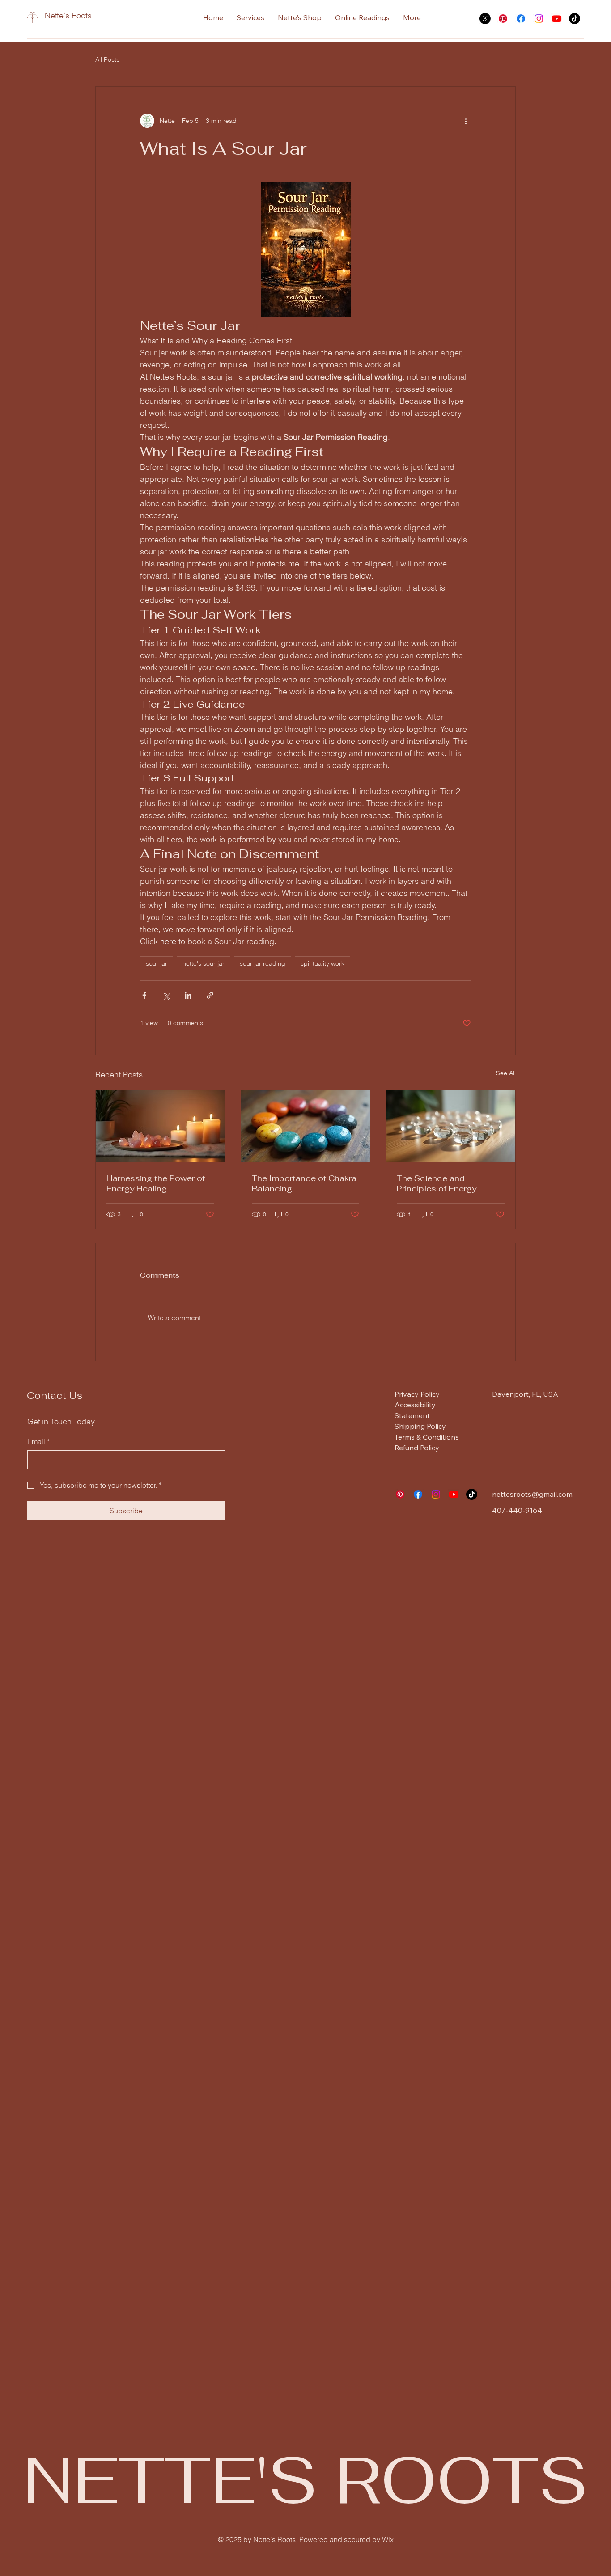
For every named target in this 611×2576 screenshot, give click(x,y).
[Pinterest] (503, 19)
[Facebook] (521, 19)
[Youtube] (557, 19)
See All (506, 1073)
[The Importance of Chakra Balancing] (306, 1126)
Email (38, 1441)
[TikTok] (575, 19)
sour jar (157, 963)
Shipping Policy (420, 1426)
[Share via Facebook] (144, 995)
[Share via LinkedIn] (188, 995)
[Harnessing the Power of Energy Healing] (160, 1126)
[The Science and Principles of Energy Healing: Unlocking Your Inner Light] (451, 1126)
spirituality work (322, 963)
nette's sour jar (204, 963)
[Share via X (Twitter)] (166, 995)
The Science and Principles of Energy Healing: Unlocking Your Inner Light (444, 1183)
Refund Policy (417, 1448)
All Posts (107, 59)
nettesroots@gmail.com (532, 1494)
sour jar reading (263, 963)
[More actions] (466, 121)
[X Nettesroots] (485, 19)
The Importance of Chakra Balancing (304, 1183)
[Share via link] (210, 995)
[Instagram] (539, 19)
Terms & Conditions (427, 1437)
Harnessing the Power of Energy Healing (156, 1183)
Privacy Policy (417, 1394)
